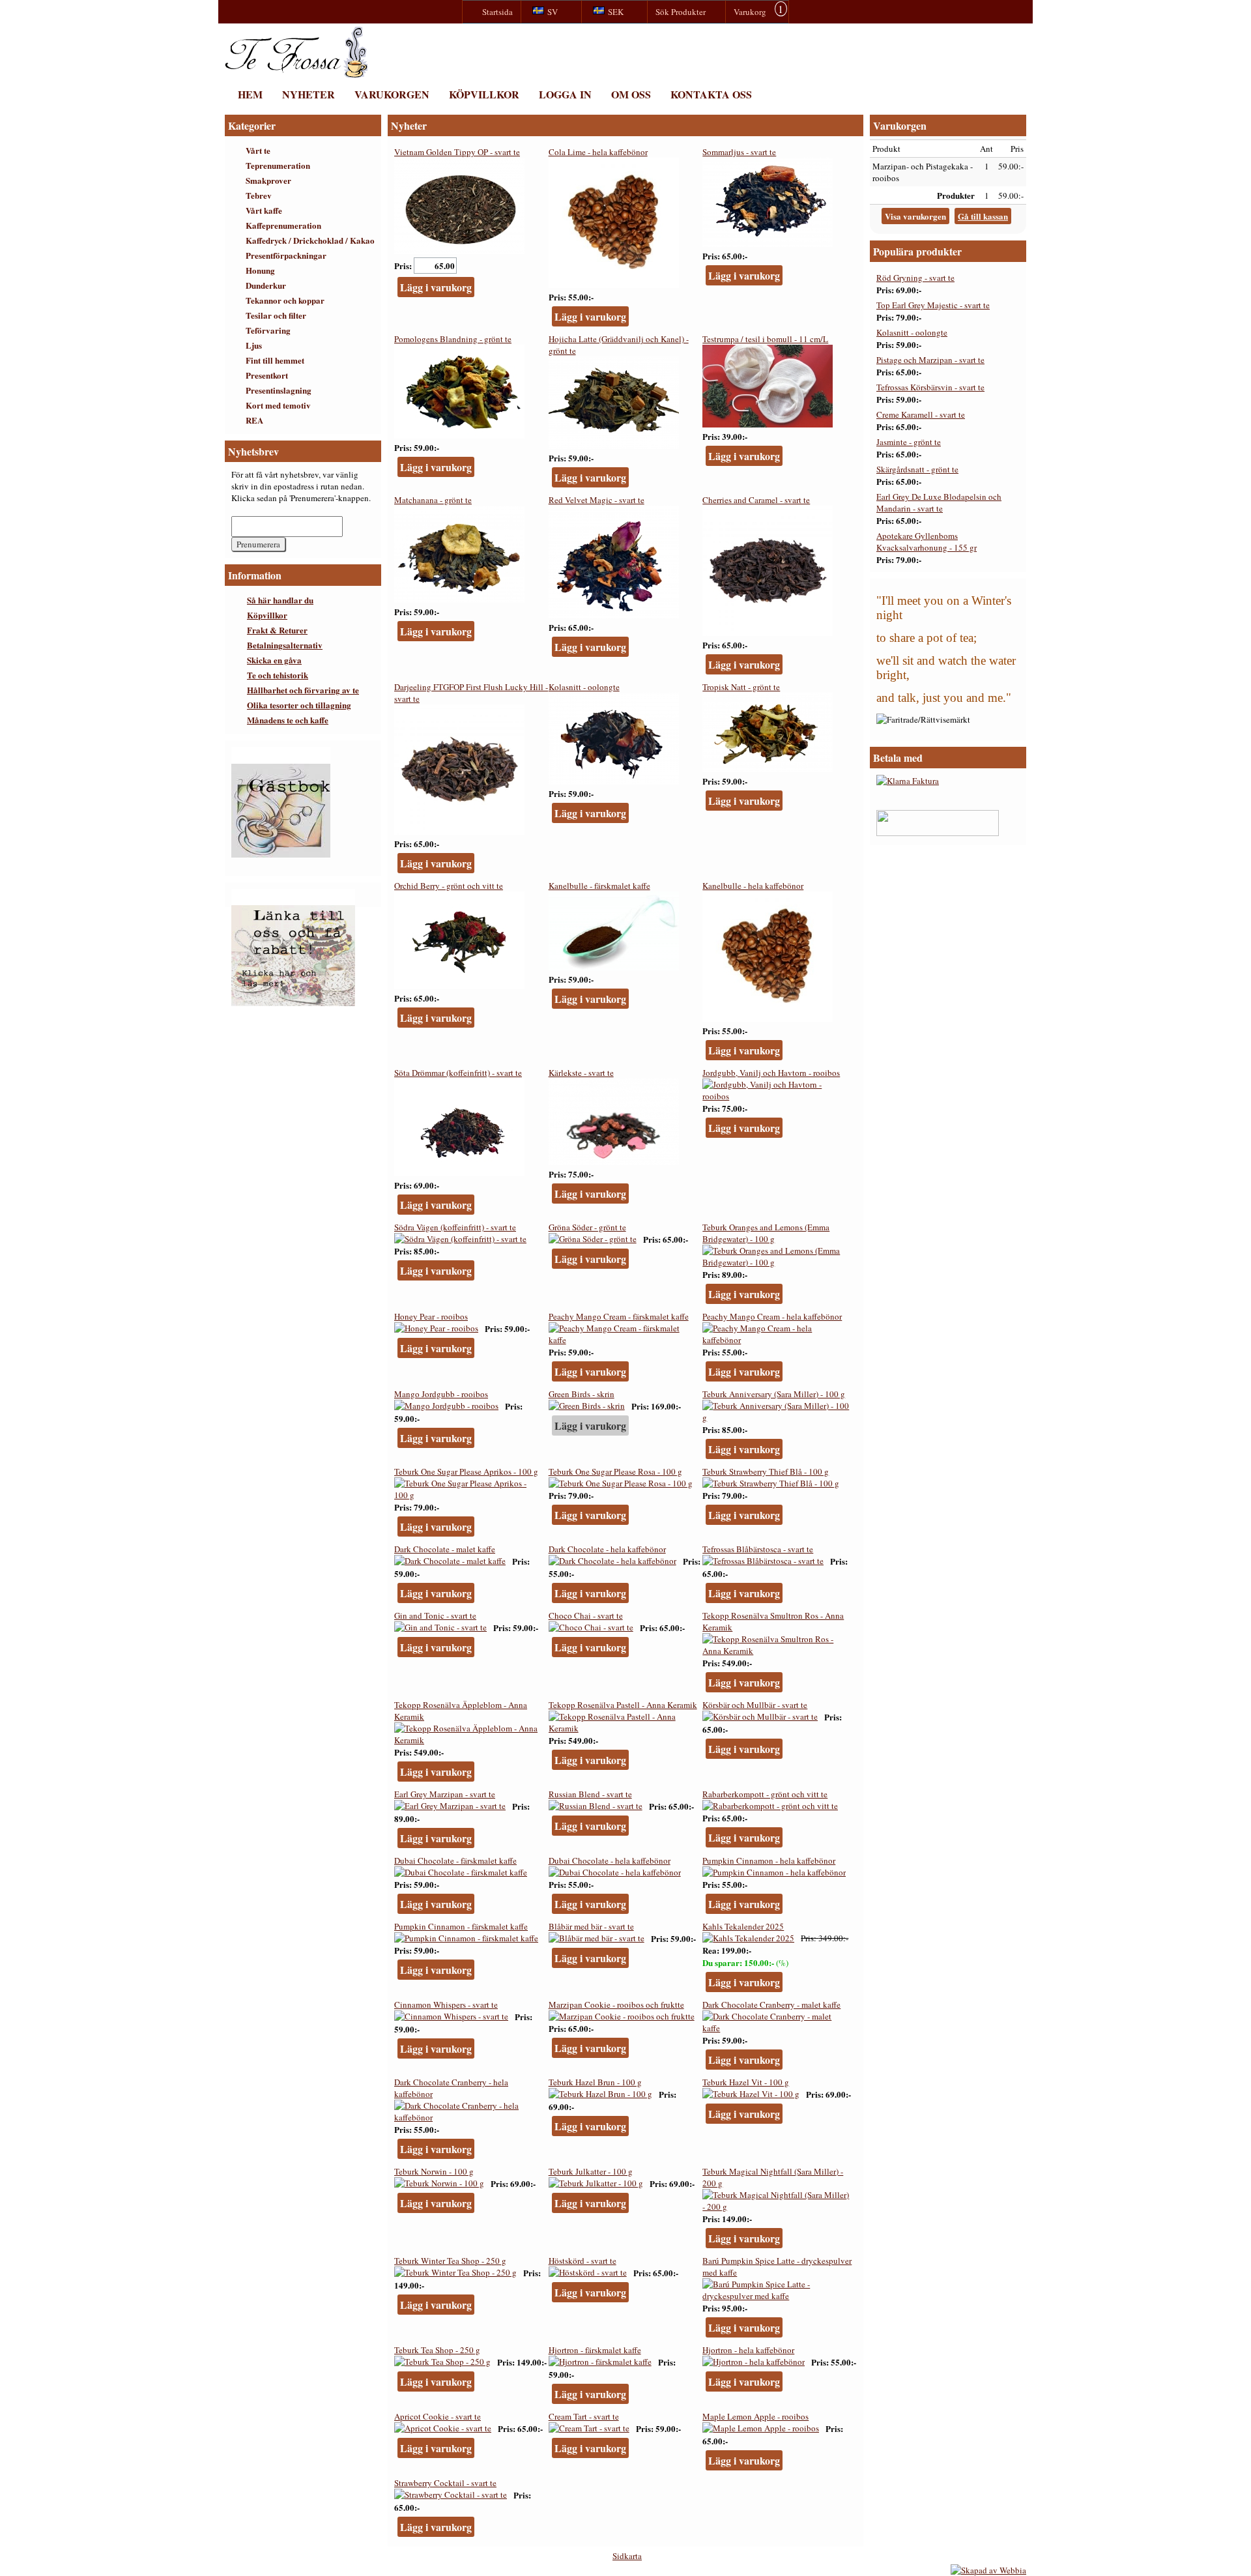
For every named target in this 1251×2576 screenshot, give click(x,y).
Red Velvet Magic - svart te (597, 500)
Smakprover (268, 180)
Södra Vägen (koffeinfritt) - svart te (455, 1227)
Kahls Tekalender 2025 (743, 1926)
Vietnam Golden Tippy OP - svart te (457, 152)
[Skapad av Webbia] (988, 2570)
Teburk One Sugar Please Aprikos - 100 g (466, 1471)
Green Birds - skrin (582, 1394)
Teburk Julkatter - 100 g (591, 2171)
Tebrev (259, 195)
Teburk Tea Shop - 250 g (437, 2350)
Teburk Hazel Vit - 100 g (746, 2082)
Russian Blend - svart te (590, 1794)
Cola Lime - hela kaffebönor (598, 152)
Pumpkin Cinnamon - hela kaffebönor (769, 1860)
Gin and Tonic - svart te (435, 1615)
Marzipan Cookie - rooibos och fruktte (616, 2004)
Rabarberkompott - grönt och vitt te (765, 1794)
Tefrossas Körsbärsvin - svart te (930, 387)
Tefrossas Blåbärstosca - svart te (758, 1549)
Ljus (254, 345)
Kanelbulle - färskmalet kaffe (599, 886)
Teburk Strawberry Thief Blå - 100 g (766, 1471)
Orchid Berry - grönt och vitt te (449, 886)
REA (254, 420)
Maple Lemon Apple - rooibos (755, 2416)
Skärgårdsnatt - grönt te (917, 469)
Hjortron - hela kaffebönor (748, 2350)
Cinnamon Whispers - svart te (446, 2004)
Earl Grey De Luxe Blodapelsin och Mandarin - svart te (939, 502)
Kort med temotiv (278, 405)
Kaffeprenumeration (283, 225)
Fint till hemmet (275, 360)
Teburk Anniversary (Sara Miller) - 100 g (774, 1394)
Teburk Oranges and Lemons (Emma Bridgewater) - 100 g (766, 1233)
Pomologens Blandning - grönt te (453, 339)
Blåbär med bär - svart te (591, 1926)
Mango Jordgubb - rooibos (441, 1394)
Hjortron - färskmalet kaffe (595, 2350)
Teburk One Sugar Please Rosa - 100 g (615, 1471)
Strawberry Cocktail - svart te (445, 2483)
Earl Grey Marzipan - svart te (445, 1794)
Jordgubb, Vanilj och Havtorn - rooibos (771, 1073)
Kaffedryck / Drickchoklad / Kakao (310, 240)
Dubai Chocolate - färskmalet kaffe (455, 1860)
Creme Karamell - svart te (921, 414)
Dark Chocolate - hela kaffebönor (607, 1549)
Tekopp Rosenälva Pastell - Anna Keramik (623, 1705)
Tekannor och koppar (285, 300)
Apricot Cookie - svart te (438, 2416)
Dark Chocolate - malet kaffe (445, 1549)
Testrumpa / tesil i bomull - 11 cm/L (765, 339)
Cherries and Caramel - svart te (756, 500)
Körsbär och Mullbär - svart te (755, 1705)
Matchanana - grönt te (433, 500)
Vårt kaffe (264, 210)
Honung (260, 270)
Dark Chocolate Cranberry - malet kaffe (771, 2004)
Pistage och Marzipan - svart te (930, 360)
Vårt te (258, 150)
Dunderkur (266, 285)
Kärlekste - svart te (581, 1073)
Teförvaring (268, 330)
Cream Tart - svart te (584, 2416)
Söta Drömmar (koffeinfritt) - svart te (458, 1073)
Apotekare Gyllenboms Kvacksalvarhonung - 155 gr (927, 542)
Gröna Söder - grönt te (587, 1227)
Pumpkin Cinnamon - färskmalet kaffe (461, 1926)
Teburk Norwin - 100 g (434, 2171)
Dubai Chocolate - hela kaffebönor (610, 1860)
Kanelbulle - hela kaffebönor (753, 886)
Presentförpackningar (286, 255)
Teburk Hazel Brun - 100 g (595, 2082)
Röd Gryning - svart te (915, 278)
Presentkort (267, 375)
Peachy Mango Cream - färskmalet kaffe (619, 1316)
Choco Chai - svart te (586, 1615)
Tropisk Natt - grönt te (741, 687)
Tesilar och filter (276, 315)
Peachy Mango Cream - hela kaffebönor (772, 1316)
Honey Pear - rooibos (431, 1316)
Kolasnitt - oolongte (584, 687)
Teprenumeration (278, 165)
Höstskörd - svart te (582, 2261)
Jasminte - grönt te (909, 442)
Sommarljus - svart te (739, 152)
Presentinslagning (279, 390)
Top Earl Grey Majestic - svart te (933, 305)
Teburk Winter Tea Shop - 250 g (450, 2261)
